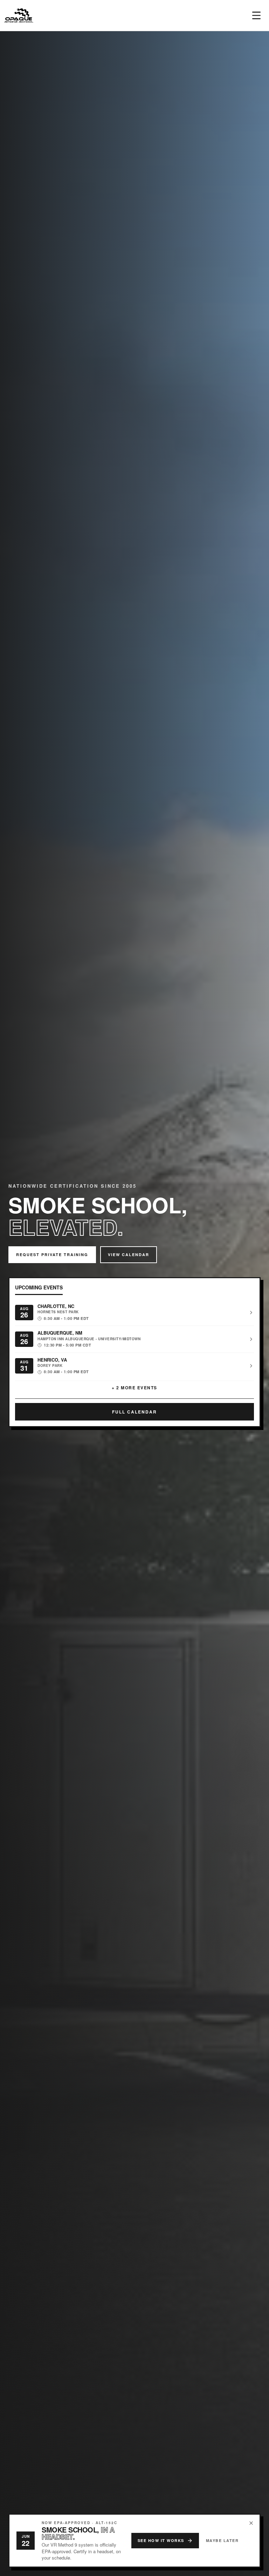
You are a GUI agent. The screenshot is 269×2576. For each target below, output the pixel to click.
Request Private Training (52, 1255)
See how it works (161, 2540)
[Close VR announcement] (251, 2523)
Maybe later (222, 2540)
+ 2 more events (134, 1388)
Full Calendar (134, 1412)
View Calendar (129, 1255)
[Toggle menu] (256, 15)
